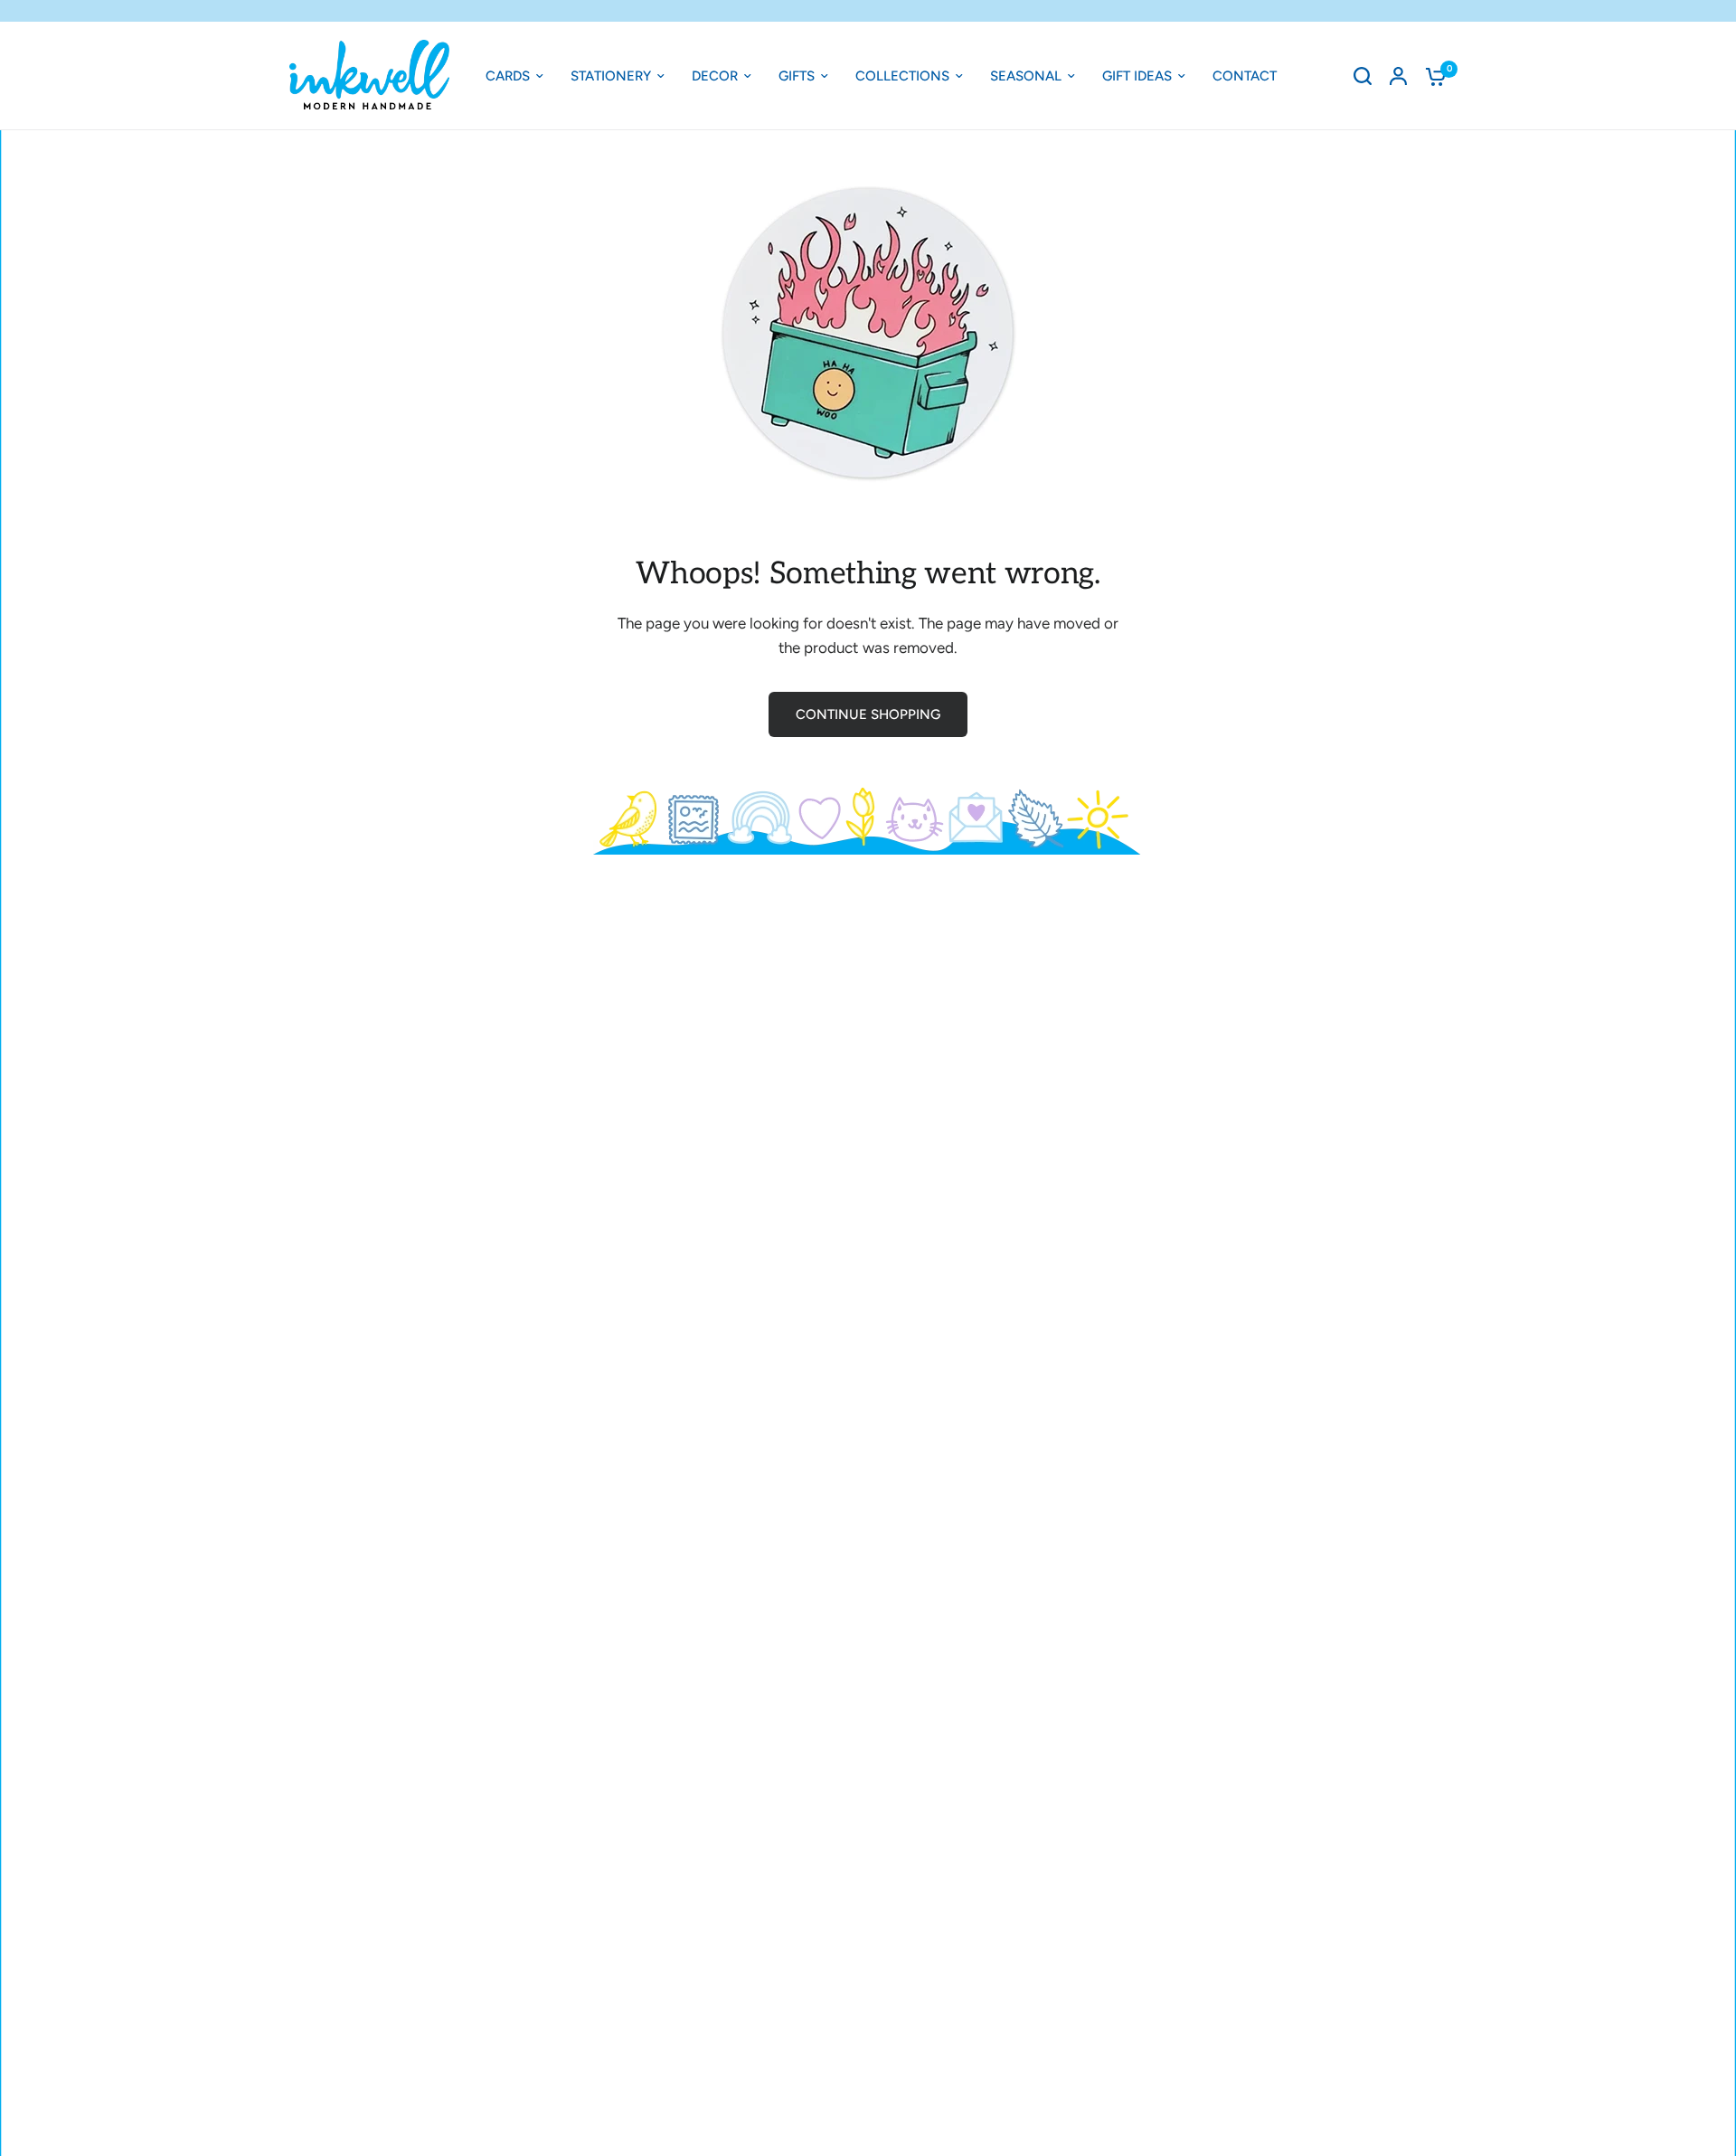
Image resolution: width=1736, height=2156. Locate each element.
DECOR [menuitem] (715, 76)
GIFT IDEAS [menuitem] (1137, 76)
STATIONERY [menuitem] (611, 76)
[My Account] (1398, 76)
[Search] (1363, 76)
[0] (1431, 76)
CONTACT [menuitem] (1245, 76)
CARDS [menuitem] (508, 76)
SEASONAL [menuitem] (1026, 76)
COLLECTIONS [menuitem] (902, 76)
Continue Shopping (868, 714)
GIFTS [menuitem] (797, 76)
